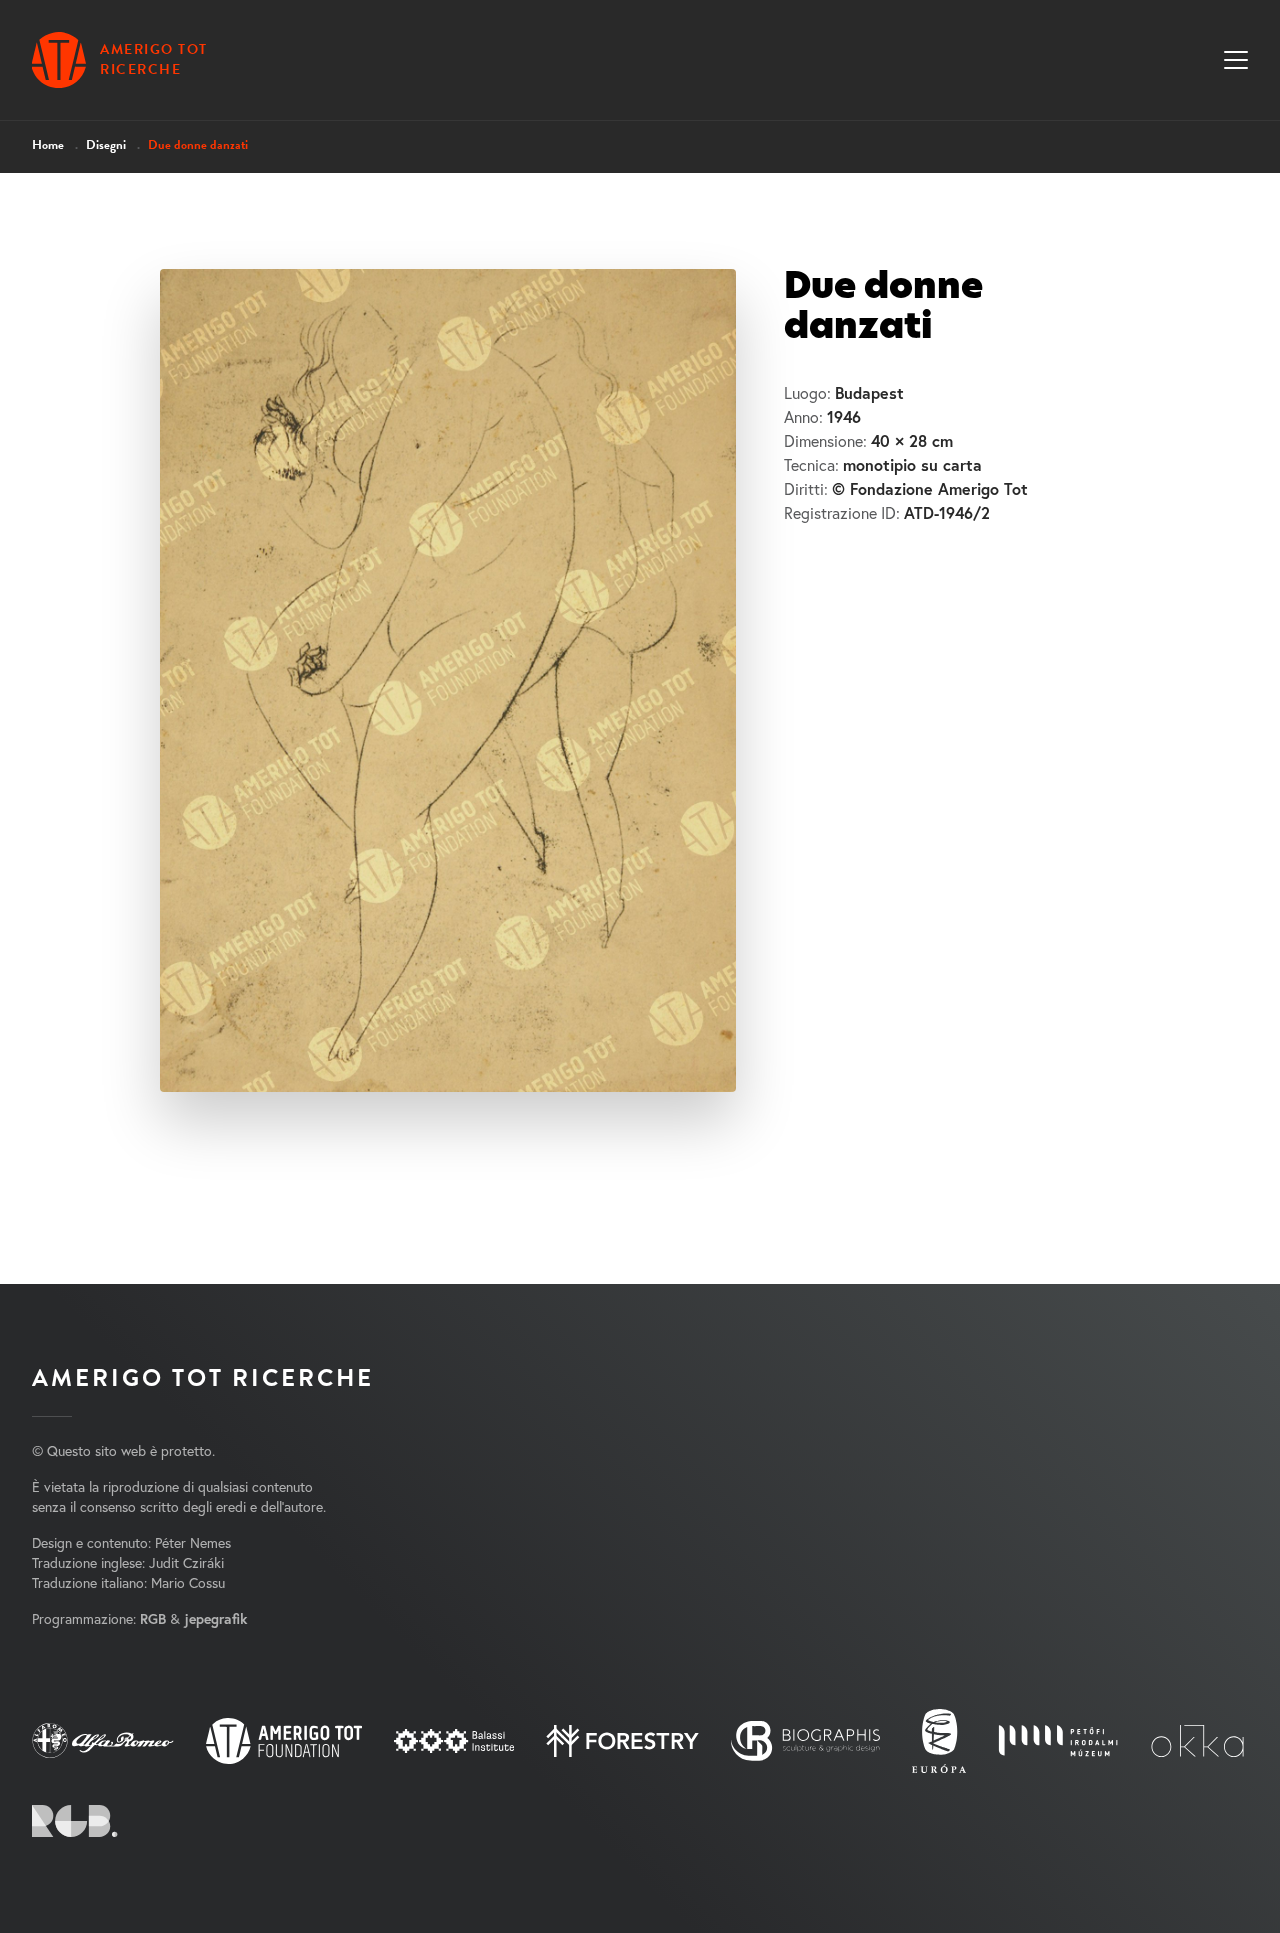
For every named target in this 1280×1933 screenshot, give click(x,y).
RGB (153, 1619)
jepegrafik (215, 1619)
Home (48, 145)
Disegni (106, 145)
